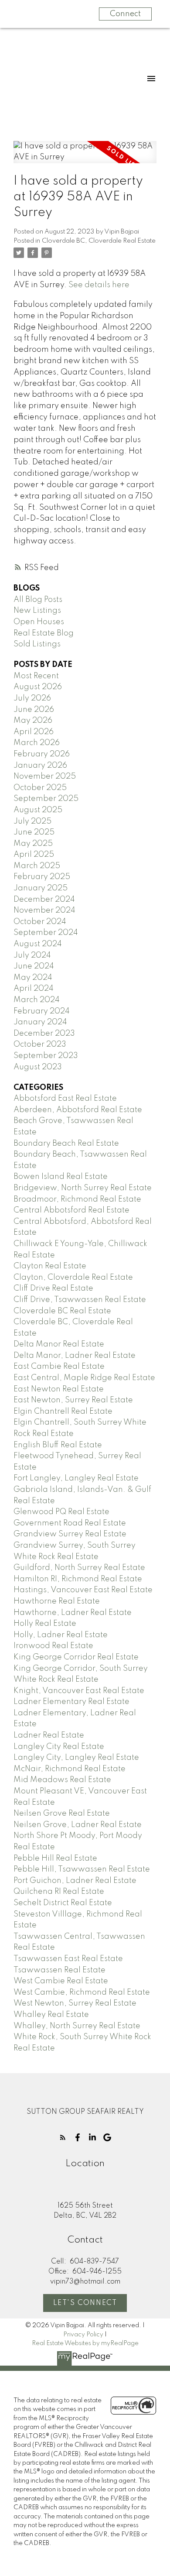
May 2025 (33, 844)
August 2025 (38, 810)
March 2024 (37, 1000)
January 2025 (41, 888)
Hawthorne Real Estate (57, 1601)
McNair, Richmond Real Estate (70, 1769)
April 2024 (34, 989)
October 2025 (40, 788)
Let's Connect (85, 2303)
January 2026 (40, 766)
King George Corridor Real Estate (76, 1657)
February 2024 (42, 1011)
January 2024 (40, 1022)
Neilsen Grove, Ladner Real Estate (78, 1825)
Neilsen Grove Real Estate (62, 1814)
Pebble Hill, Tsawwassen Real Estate (82, 1869)
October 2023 (40, 1044)
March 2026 (37, 743)
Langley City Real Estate (59, 1747)
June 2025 (34, 832)
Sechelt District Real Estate (63, 1903)
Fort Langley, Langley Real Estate (76, 1478)
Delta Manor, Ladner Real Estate (75, 1356)
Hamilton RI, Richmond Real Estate (78, 1579)
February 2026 (42, 754)
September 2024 (46, 933)
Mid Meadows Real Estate (62, 1780)
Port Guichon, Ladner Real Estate (75, 1881)
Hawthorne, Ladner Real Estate (73, 1613)
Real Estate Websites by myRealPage (85, 2343)
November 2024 (44, 910)
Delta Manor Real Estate (59, 1344)
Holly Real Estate (45, 1624)
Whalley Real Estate (51, 2015)
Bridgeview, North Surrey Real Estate (83, 1188)
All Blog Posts (38, 600)
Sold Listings (37, 644)
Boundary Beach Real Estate (66, 1144)
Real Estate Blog (44, 633)
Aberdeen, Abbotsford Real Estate (78, 1110)
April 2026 (34, 732)
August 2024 (38, 944)
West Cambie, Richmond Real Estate (82, 1992)
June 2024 (34, 966)
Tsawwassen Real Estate (59, 1970)
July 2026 (32, 698)
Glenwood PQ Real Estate (61, 1512)
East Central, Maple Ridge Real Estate (84, 1378)
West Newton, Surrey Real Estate (75, 2003)
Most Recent (36, 676)
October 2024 (40, 922)
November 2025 (45, 776)
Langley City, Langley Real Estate (76, 1758)
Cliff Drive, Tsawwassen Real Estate (80, 1300)
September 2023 (46, 1056)
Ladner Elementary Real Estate (71, 1702)
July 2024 (32, 955)
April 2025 (34, 855)
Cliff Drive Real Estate (53, 1288)
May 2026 (33, 721)
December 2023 (44, 1034)
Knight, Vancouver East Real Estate (79, 1691)
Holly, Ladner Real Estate (61, 1635)
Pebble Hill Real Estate (55, 1858)
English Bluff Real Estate (58, 1445)
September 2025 (46, 799)
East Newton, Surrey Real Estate (73, 1400)
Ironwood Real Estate (53, 1646)
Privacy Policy (83, 2335)
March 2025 (37, 866)
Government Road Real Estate (70, 1523)
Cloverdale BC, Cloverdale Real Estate (99, 241)
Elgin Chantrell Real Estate (63, 1412)
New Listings (37, 611)
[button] (63, 2137)
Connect (125, 14)
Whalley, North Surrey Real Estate (77, 2026)
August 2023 (38, 1067)
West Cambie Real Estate (61, 1981)
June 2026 (34, 710)
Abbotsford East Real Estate (65, 1099)
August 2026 (38, 687)
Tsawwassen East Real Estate (68, 1959)
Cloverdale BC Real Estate (62, 1311)
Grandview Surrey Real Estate (70, 1534)
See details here (99, 285)
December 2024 (44, 900)
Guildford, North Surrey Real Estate (79, 1568)
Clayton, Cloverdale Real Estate (73, 1278)
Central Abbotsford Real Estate (71, 1210)
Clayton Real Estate (50, 1266)
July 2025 (32, 821)
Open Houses (39, 622)
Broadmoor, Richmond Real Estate (77, 1199)
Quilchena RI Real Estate (59, 1892)
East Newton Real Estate (59, 1389)
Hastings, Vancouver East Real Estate (83, 1590)
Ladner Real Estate (49, 1735)
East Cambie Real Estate (59, 1367)
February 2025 (42, 877)
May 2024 (33, 978)
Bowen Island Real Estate (61, 1177)
